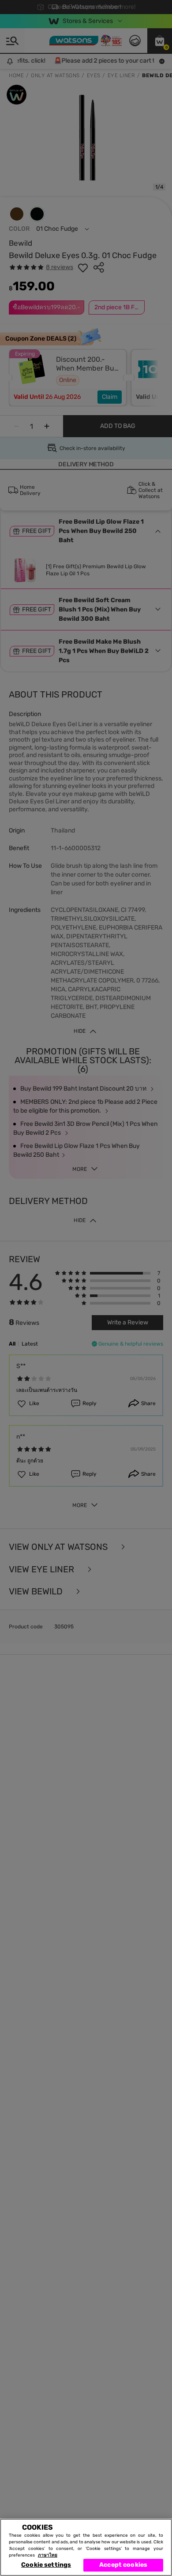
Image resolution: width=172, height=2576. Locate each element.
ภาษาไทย (48, 2555)
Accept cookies (123, 2565)
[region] (86, 2547)
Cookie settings (46, 2565)
